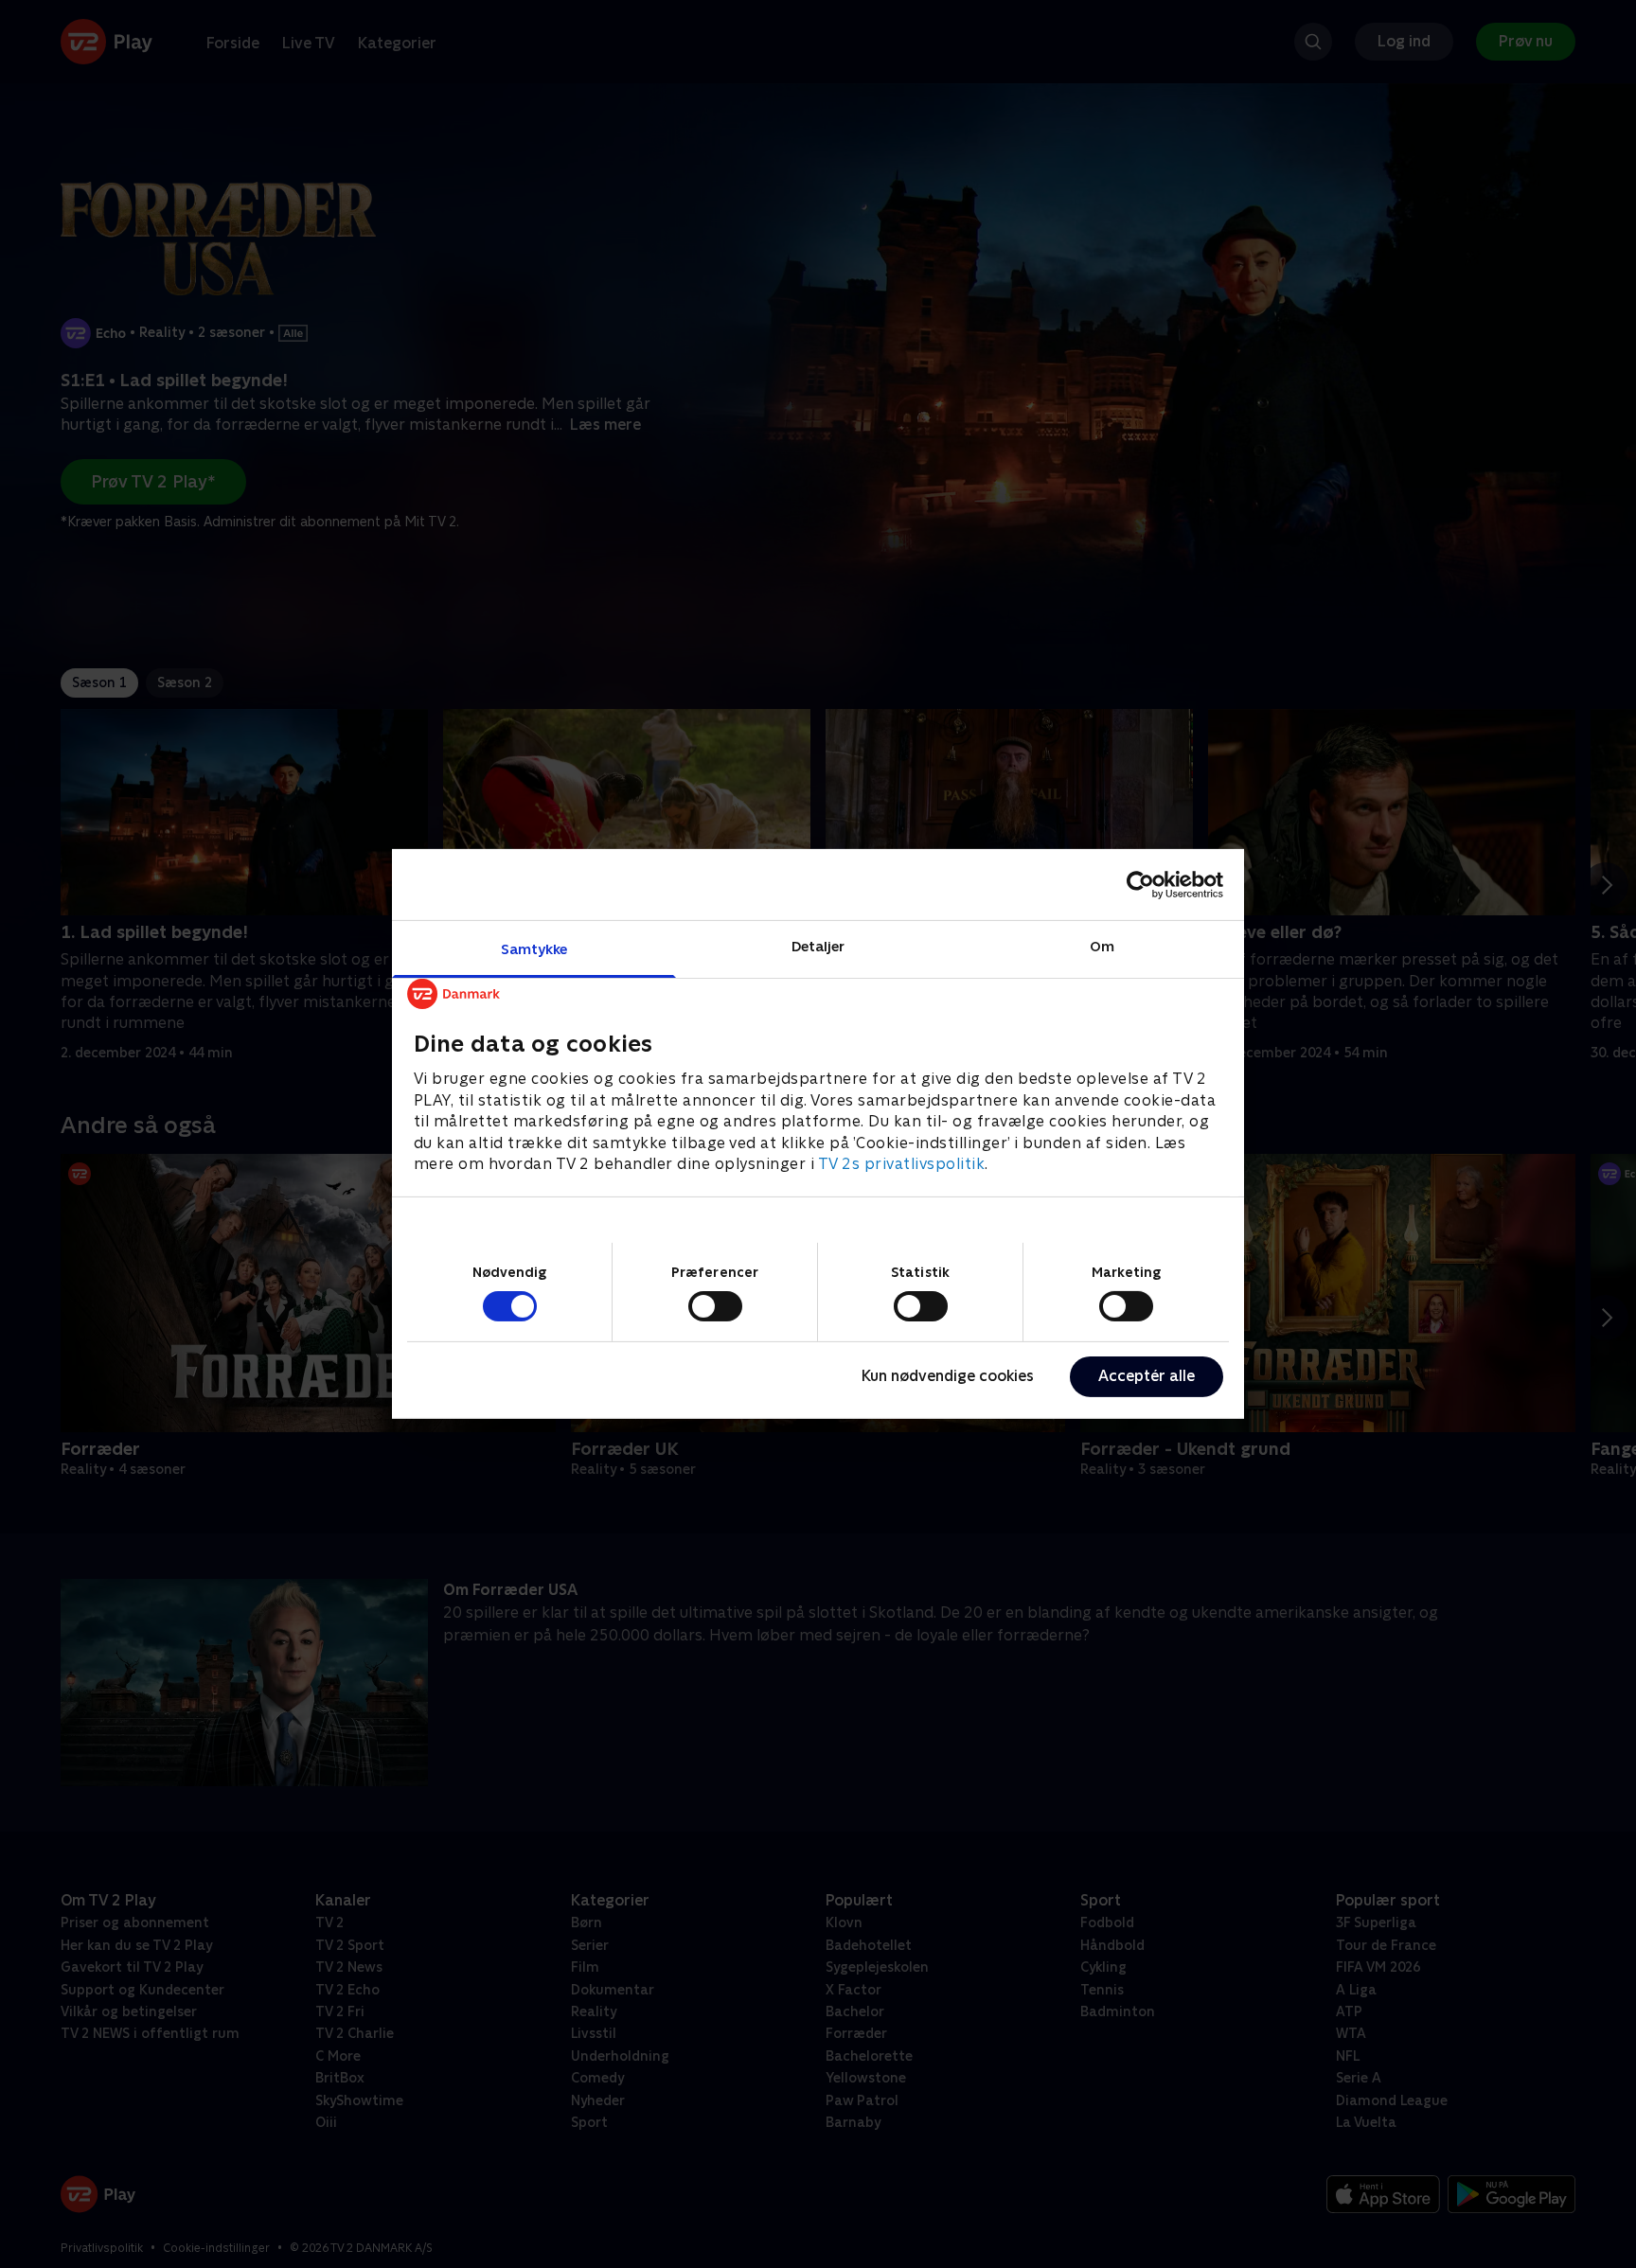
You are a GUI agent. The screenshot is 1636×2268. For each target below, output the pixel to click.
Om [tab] (1102, 946)
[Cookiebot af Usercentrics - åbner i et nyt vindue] (1140, 884)
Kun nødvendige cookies (948, 1376)
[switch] (715, 1306)
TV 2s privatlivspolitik (902, 1164)
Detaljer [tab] (818, 946)
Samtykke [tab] (534, 949)
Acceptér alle (1147, 1376)
